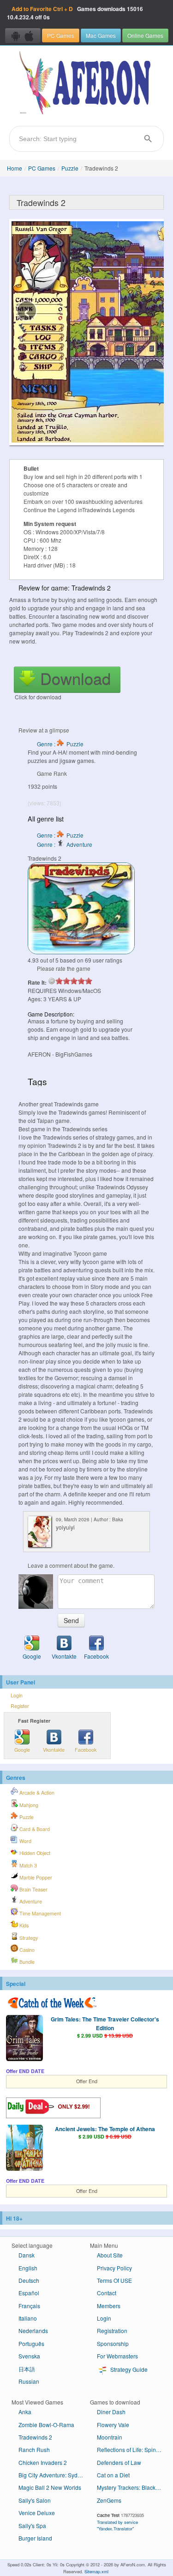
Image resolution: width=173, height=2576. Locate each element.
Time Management (39, 1913)
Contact (107, 2293)
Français (29, 2306)
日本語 (27, 2369)
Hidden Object (34, 1853)
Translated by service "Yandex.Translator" (117, 2525)
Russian (29, 2381)
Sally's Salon (35, 2500)
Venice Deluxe (37, 2513)
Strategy (28, 1938)
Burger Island (35, 2538)
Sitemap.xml (96, 2571)
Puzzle (70, 168)
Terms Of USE (114, 2280)
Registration (112, 2331)
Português (31, 2343)
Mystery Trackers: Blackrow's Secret (133, 2487)
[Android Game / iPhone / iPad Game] (23, 35)
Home (15, 168)
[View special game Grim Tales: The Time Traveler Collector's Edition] (24, 2039)
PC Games (61, 35)
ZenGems (109, 2500)
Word (25, 1841)
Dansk (27, 2255)
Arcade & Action (36, 1793)
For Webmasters (117, 2356)
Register (20, 1706)
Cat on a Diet (113, 2475)
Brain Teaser (33, 1889)
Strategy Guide (128, 2369)
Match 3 (27, 1865)
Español (29, 2293)
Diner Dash (111, 2412)
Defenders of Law (119, 2462)
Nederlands (33, 2331)
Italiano (28, 2318)
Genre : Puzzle (60, 744)
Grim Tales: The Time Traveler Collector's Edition (105, 2023)
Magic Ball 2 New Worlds (50, 2487)
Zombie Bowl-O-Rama (46, 2425)
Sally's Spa (32, 2526)
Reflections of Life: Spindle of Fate (133, 2449)
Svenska (29, 2356)
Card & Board (34, 1829)
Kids (23, 1925)
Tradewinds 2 (35, 2437)
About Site (110, 2255)
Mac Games (101, 35)
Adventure (30, 1901)
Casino (26, 1950)
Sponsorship (113, 2343)
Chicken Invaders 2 (43, 2462)
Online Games (145, 35)
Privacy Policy (114, 2268)
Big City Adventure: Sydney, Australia (54, 2475)
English (28, 2268)
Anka (25, 2412)
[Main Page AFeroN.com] (86, 83)
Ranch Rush (34, 2449)
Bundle (26, 1962)
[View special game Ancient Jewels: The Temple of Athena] (24, 2149)
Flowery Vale (113, 2425)
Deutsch (29, 2280)
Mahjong (28, 1805)
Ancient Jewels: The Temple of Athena (105, 2129)
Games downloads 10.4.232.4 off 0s (75, 13)
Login (17, 1695)
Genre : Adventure (65, 844)
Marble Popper (35, 1877)
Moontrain (110, 2437)
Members (109, 2306)
